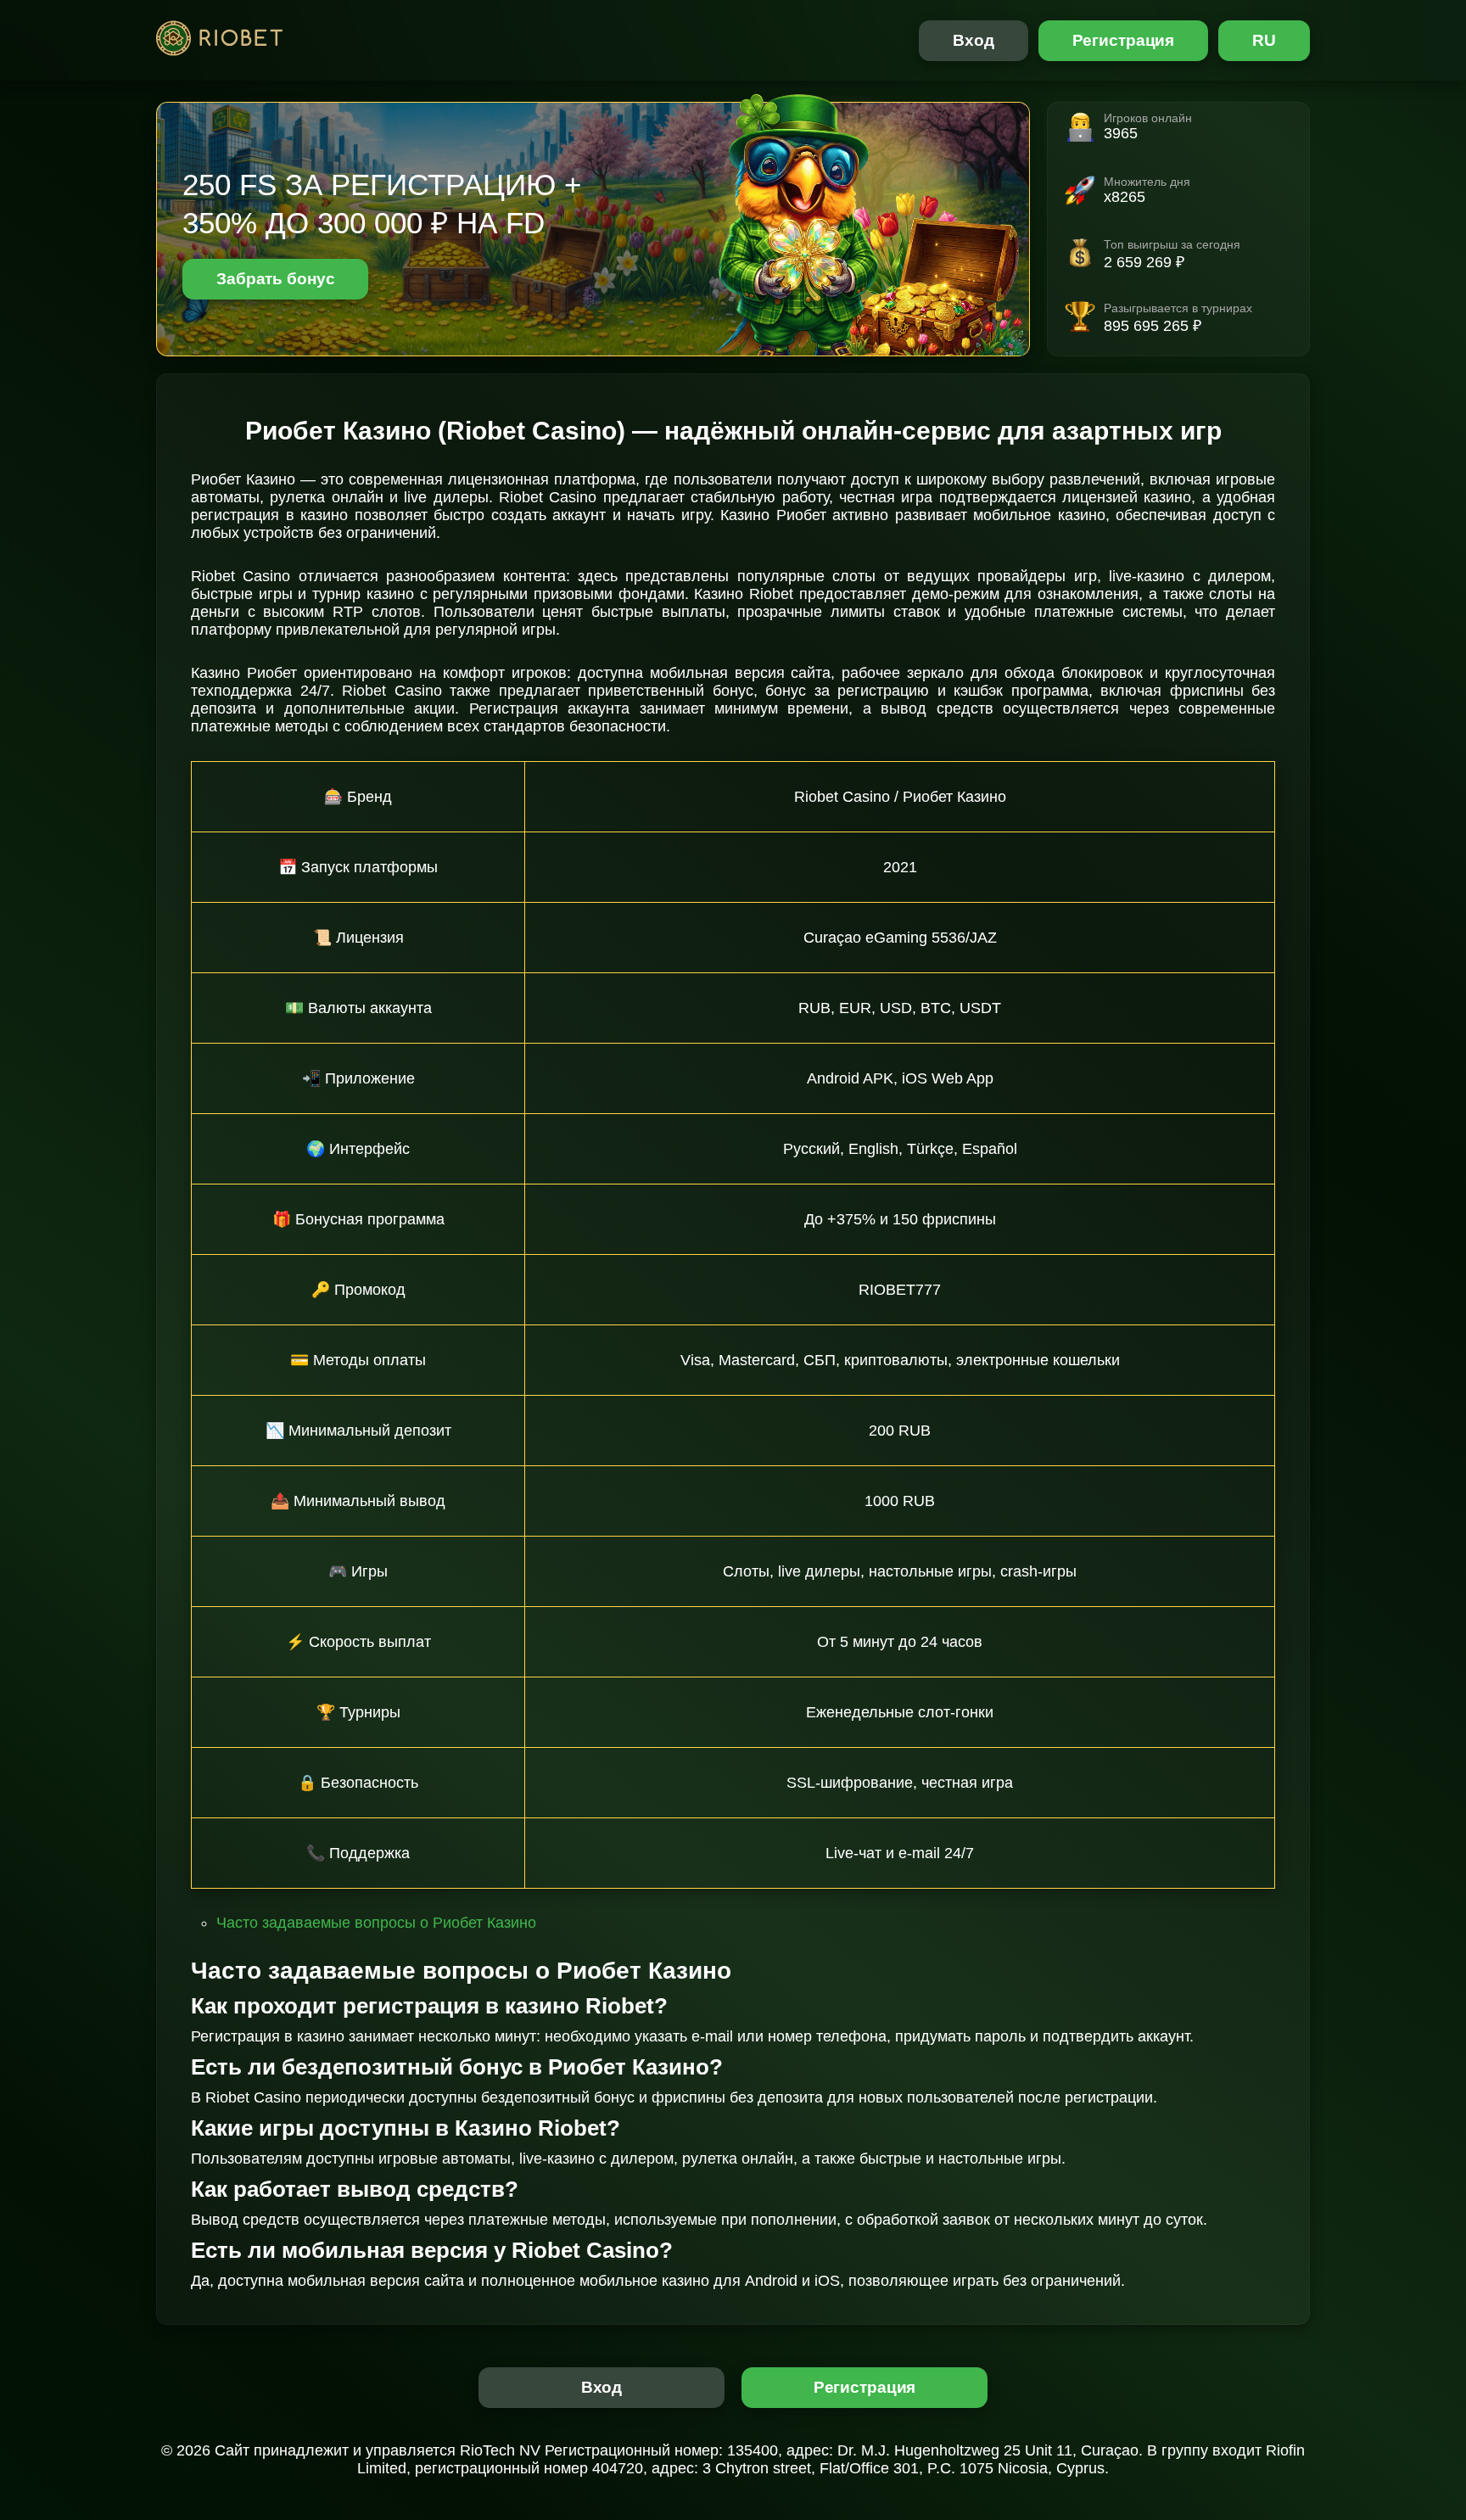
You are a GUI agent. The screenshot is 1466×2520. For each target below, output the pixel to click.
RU (1264, 40)
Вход (974, 40)
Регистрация (1124, 40)
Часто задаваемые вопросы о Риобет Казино (376, 1923)
